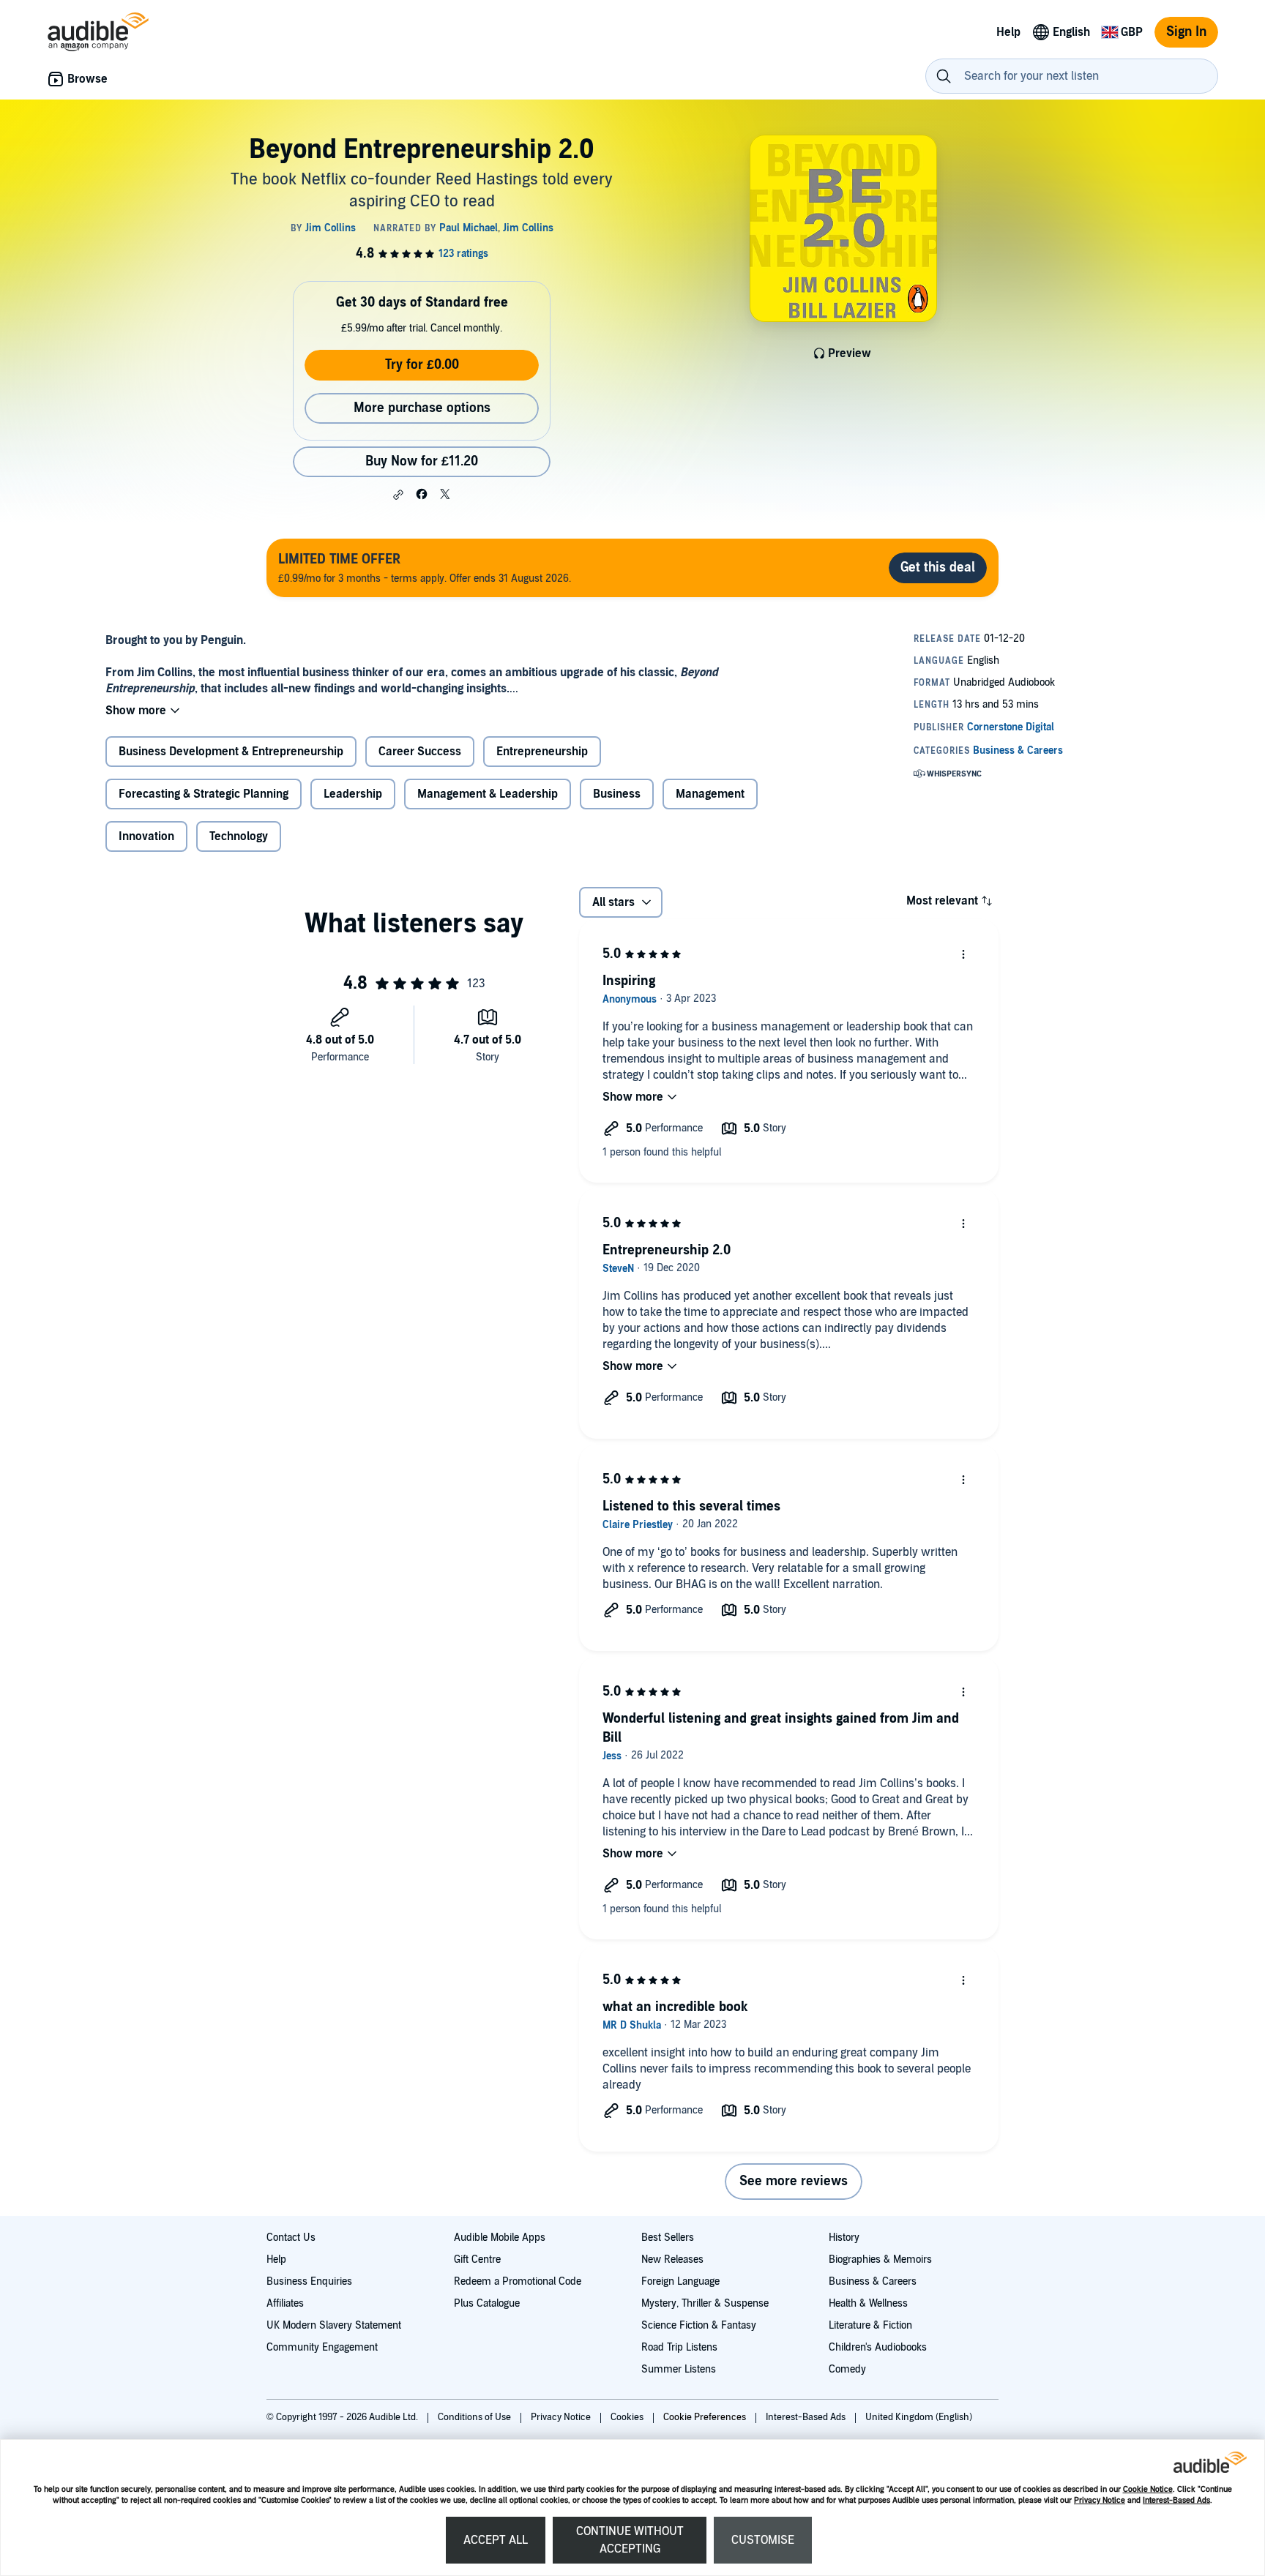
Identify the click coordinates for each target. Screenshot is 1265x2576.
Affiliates (285, 2303)
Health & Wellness (868, 2303)
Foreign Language (680, 2281)
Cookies (628, 2417)
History (844, 2238)
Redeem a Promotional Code (518, 2281)
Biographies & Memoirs (880, 2259)
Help (276, 2259)
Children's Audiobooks (878, 2347)
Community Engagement (322, 2347)
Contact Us (291, 2238)
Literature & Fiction (870, 2325)
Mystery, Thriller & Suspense (705, 2303)
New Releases (672, 2259)
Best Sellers (668, 2238)
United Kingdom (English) (919, 2417)
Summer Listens (679, 2369)
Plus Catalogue (487, 2303)
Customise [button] (763, 2540)
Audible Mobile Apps (500, 2238)
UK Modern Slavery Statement (334, 2325)
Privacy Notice (1100, 2500)
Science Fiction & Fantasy (699, 2325)
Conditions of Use (475, 2417)
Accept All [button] (496, 2540)
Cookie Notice (1148, 2489)
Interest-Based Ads (1176, 2500)
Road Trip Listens (679, 2347)
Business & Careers (873, 2281)
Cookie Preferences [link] (705, 2417)
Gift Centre (477, 2259)
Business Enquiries (309, 2281)
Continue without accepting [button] (630, 2540)
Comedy (847, 2369)
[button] (398, 495)
